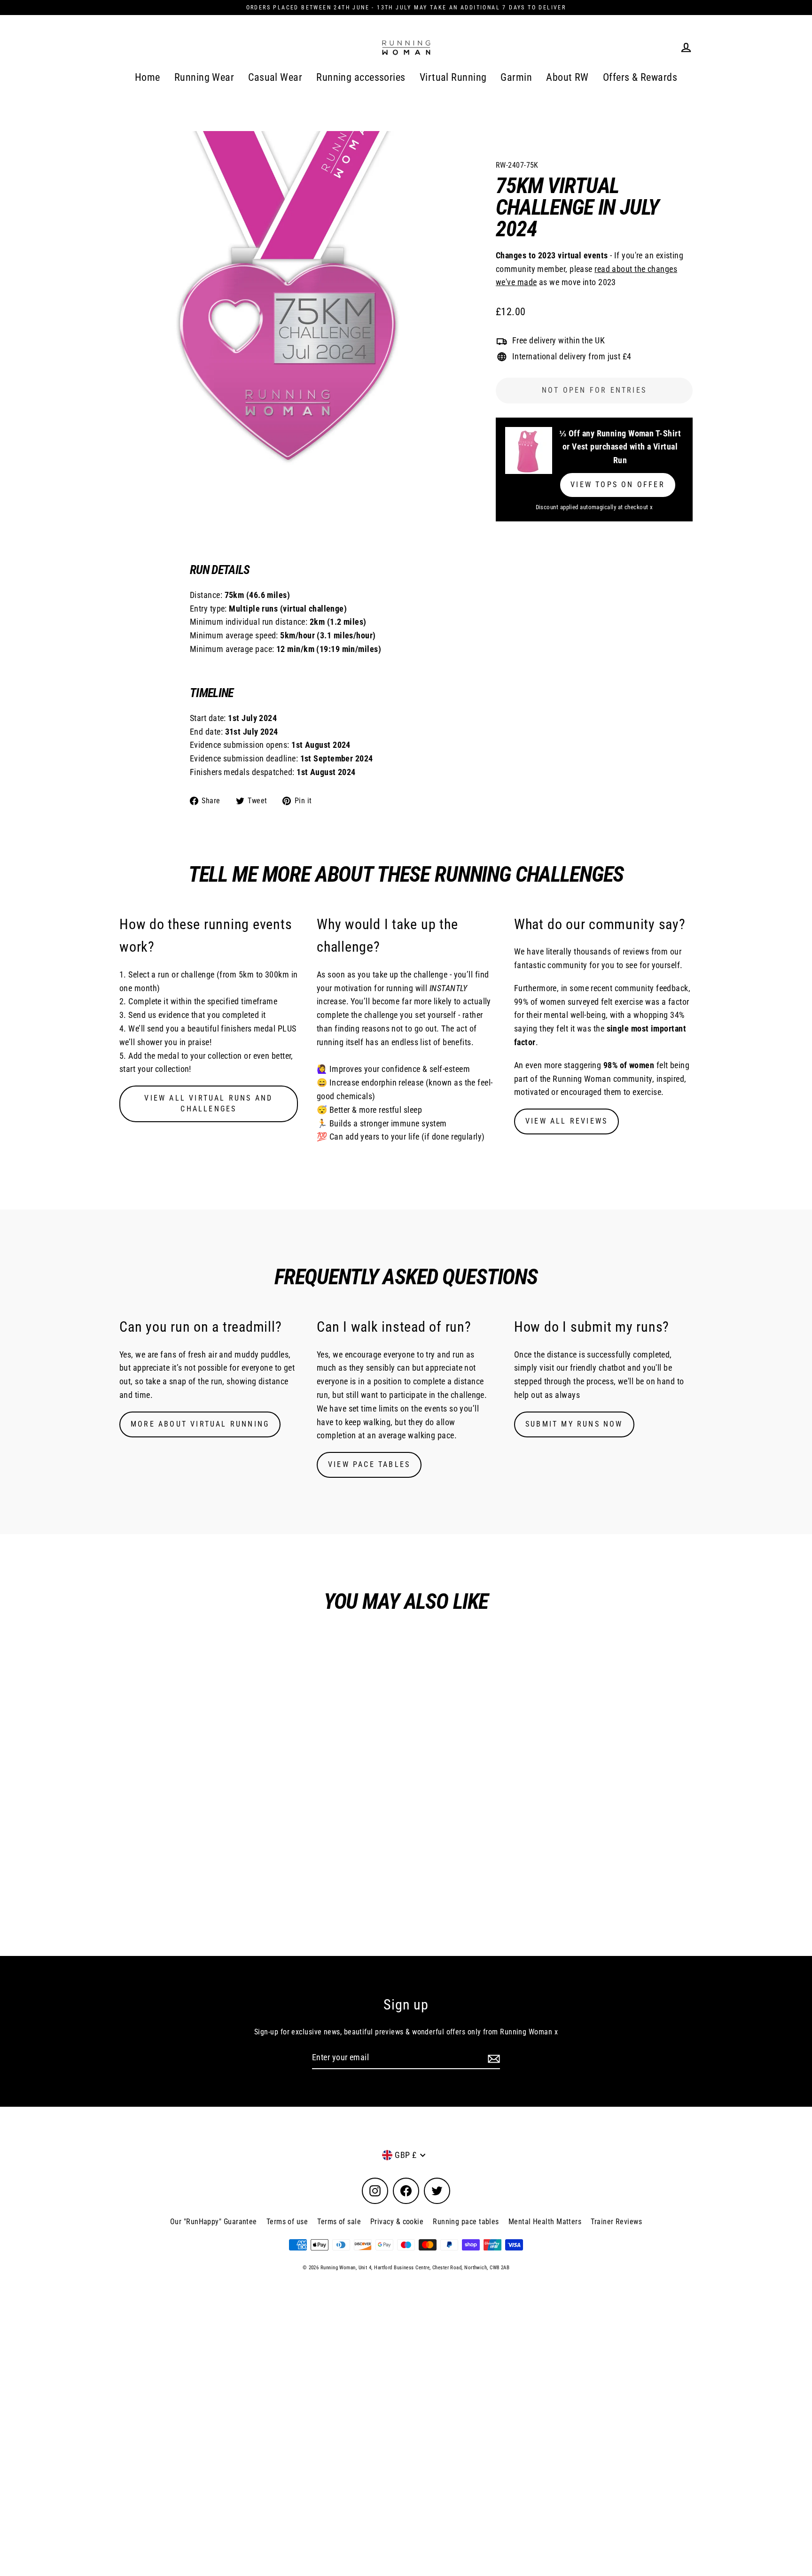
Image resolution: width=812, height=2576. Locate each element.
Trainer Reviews (616, 2222)
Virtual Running (453, 77)
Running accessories (361, 77)
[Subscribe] (492, 2058)
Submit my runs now (574, 1424)
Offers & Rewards (640, 77)
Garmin (516, 77)
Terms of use (287, 2222)
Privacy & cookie (397, 2222)
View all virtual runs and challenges (208, 1103)
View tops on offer (618, 485)
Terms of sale (339, 2222)
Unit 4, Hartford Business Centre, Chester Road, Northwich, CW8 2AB (434, 2268)
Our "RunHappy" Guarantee (214, 2222)
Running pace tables (466, 2222)
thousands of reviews (611, 951)
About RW (567, 77)
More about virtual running (200, 1424)
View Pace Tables (369, 1464)
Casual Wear (275, 77)
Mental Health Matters (545, 2222)
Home (148, 77)
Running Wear (204, 77)
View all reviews (566, 1121)
